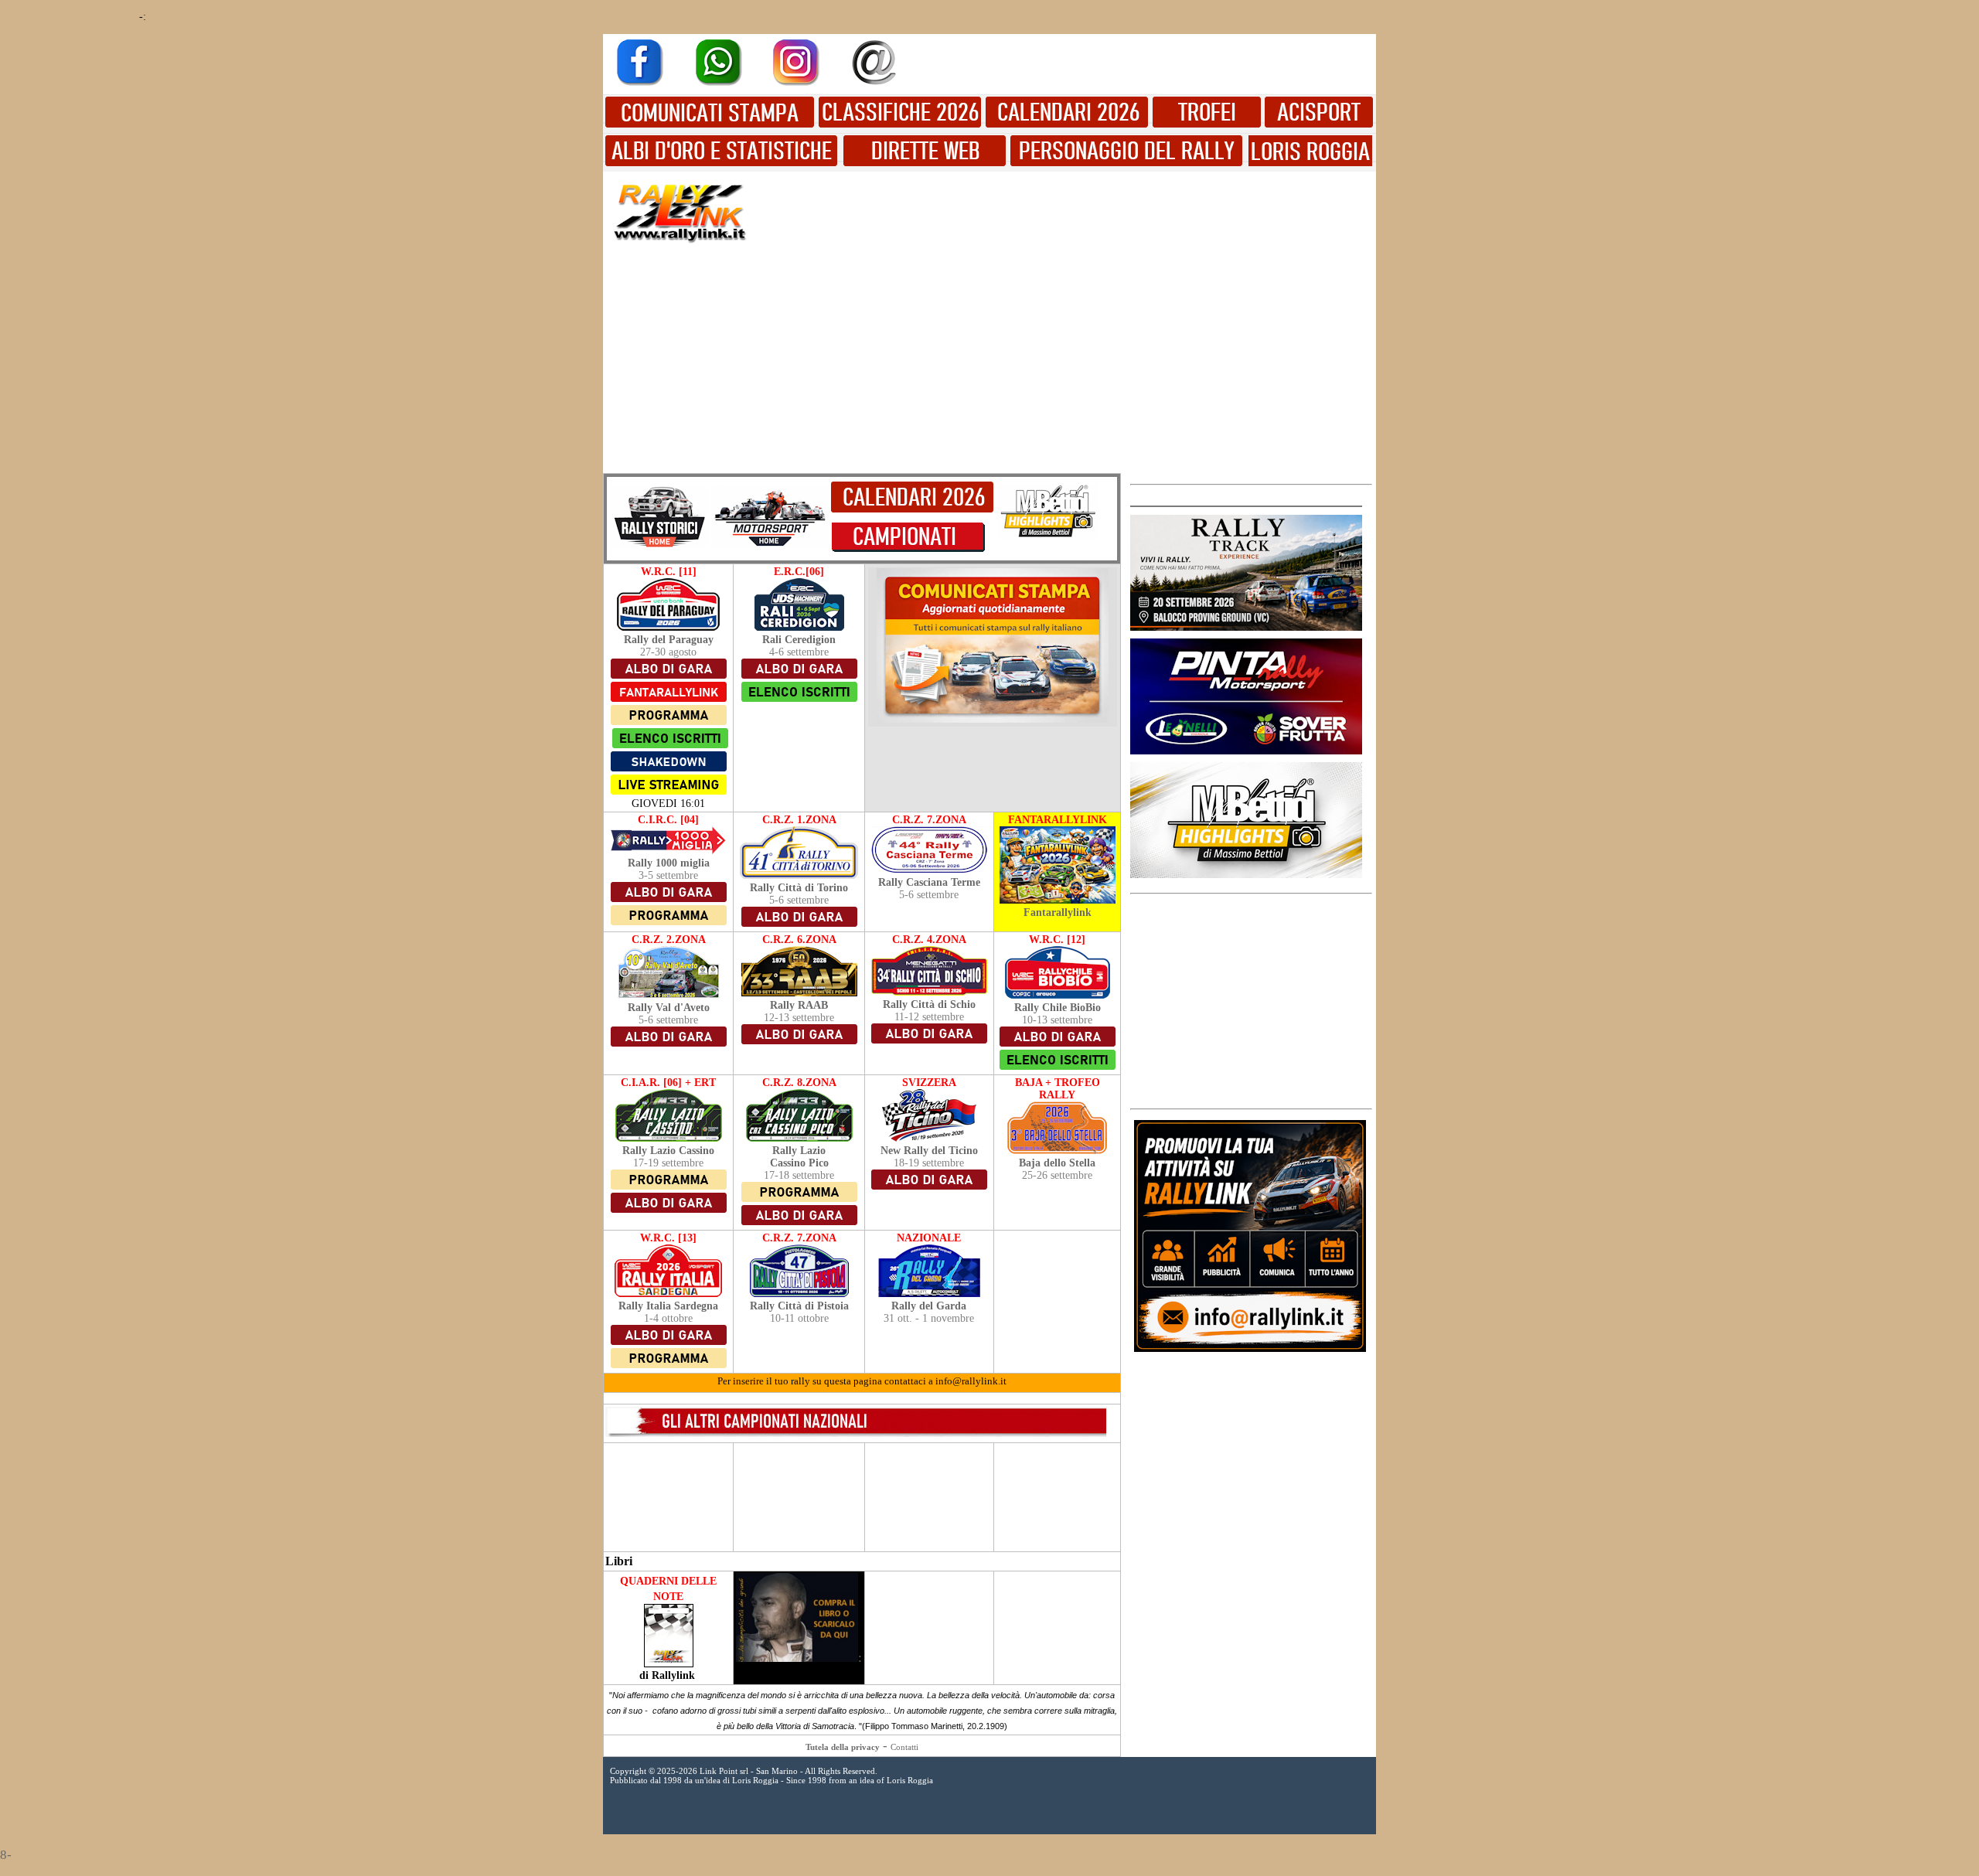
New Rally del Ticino (929, 1151)
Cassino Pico (799, 1163)
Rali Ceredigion (799, 640)
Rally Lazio (799, 1151)
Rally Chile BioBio (1058, 1008)
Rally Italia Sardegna (668, 1306)
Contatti (904, 1747)
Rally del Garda (929, 1306)
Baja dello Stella (1057, 1163)
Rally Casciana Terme (929, 882)
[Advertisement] (1067, 211)
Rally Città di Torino (799, 888)
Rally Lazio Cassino (668, 1151)
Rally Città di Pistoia (799, 1306)
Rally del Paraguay (669, 640)
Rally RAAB (799, 1005)
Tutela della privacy (843, 1747)
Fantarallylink (1058, 912)
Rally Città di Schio (929, 1004)
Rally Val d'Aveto (669, 1008)
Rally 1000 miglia (669, 863)
